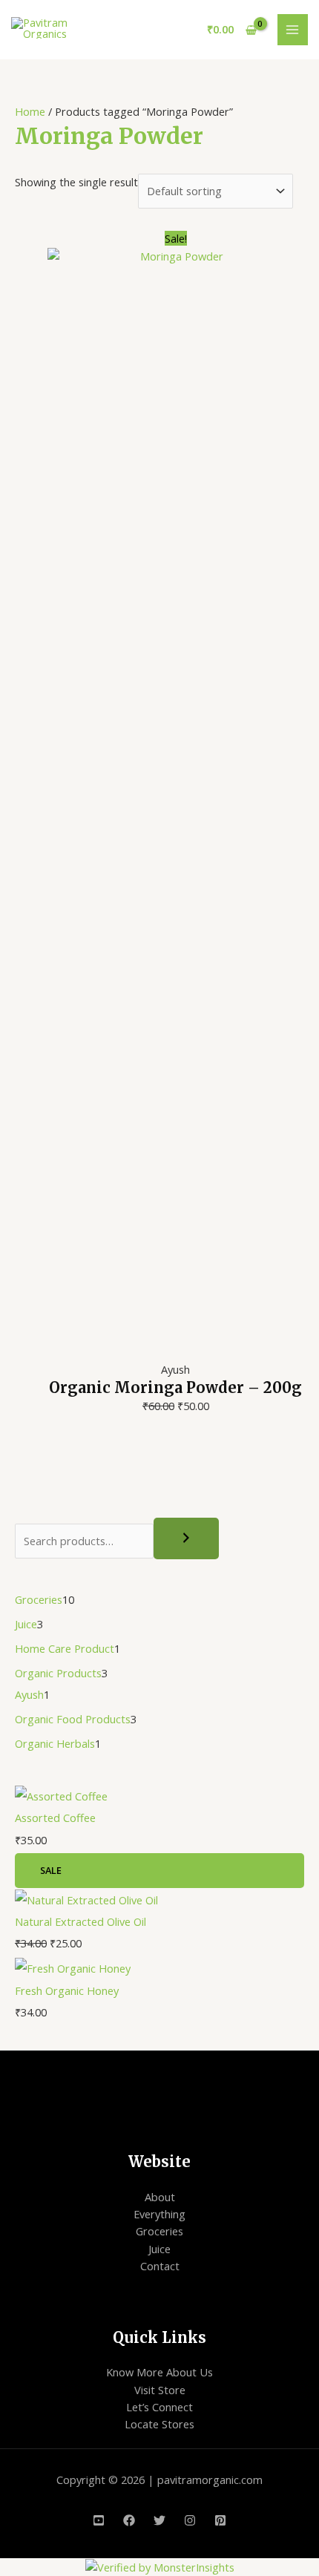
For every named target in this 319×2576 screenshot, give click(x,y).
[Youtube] (99, 2520)
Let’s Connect (159, 2407)
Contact (160, 2266)
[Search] (186, 1538)
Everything (159, 2214)
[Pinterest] (220, 2520)
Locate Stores (159, 2424)
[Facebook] (129, 2520)
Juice (159, 2249)
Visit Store (160, 2390)
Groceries (159, 2231)
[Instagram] (190, 2520)
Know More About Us (159, 2372)
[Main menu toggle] (293, 30)
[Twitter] (159, 2520)
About (160, 2197)
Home (30, 111)
